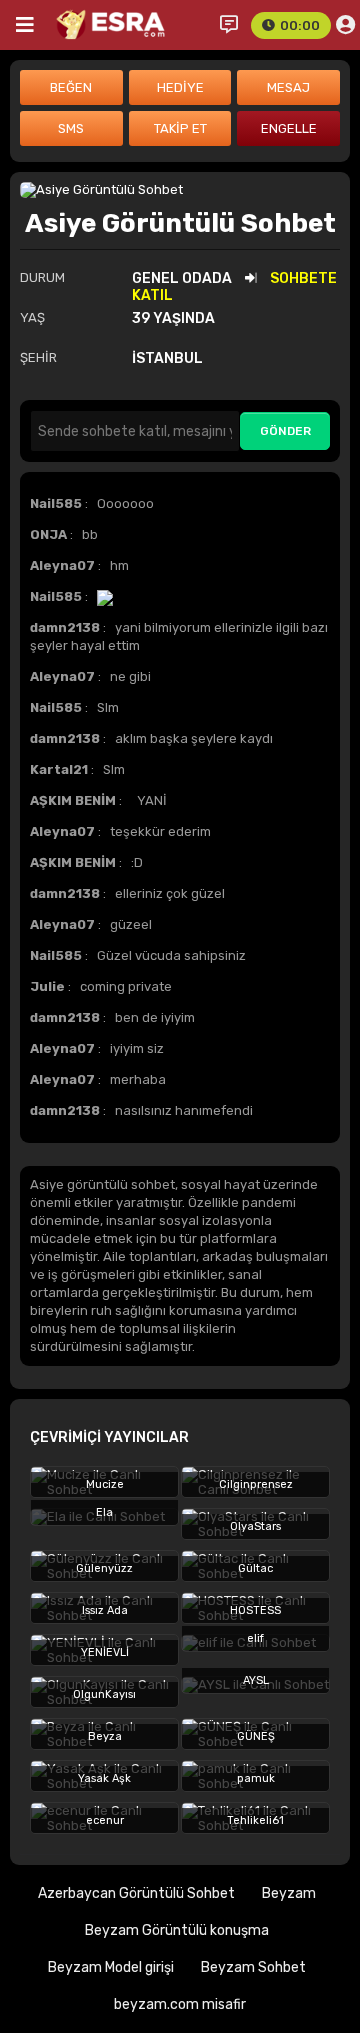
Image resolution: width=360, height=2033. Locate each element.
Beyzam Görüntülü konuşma (177, 1930)
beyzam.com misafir (180, 2004)
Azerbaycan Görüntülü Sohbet (136, 1893)
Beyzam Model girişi (111, 1967)
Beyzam (289, 1893)
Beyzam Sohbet (253, 1967)
